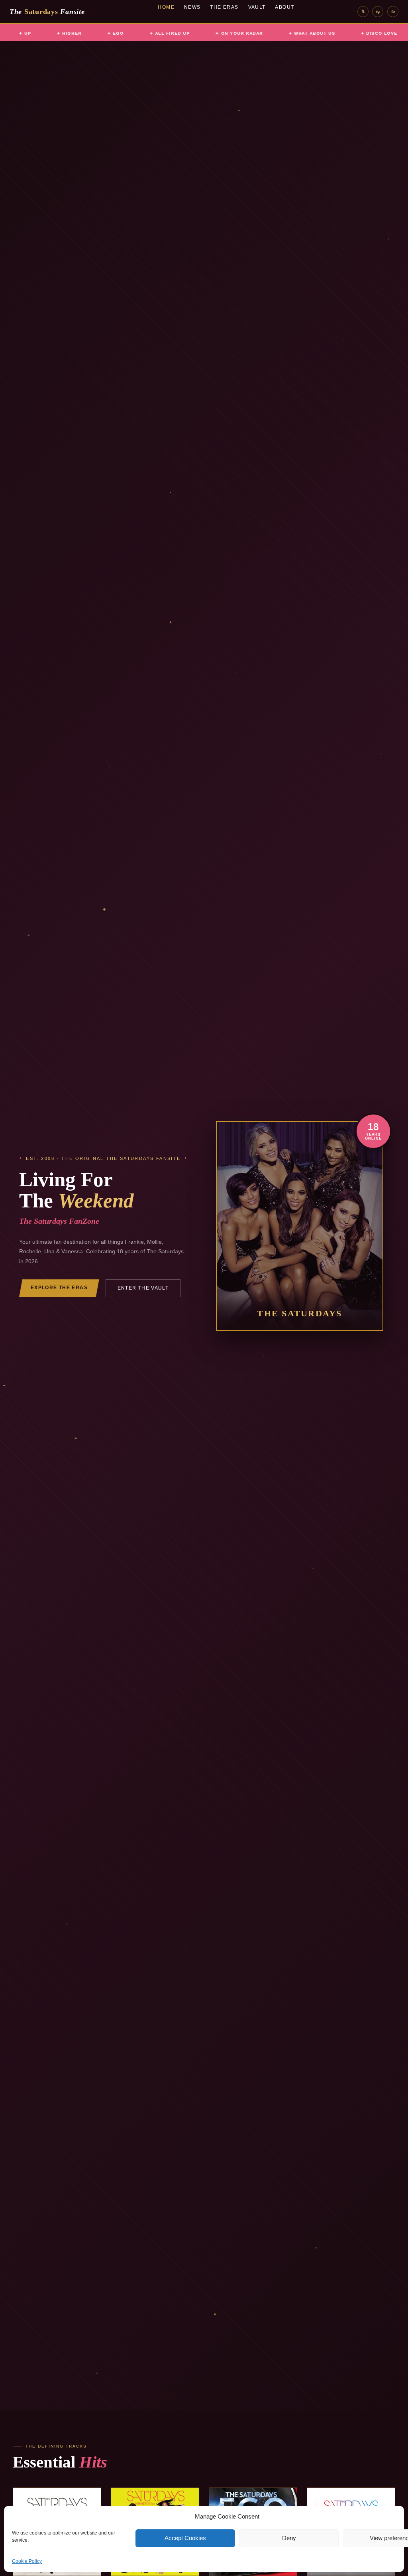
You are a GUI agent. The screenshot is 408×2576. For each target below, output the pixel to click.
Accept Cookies (185, 2538)
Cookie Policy (27, 2561)
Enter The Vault (143, 1288)
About (284, 7)
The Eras (224, 7)
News (192, 7)
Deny (289, 2538)
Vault (257, 7)
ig (378, 11)
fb (393, 11)
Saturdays (47, 12)
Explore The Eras (59, 1288)
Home (166, 7)
